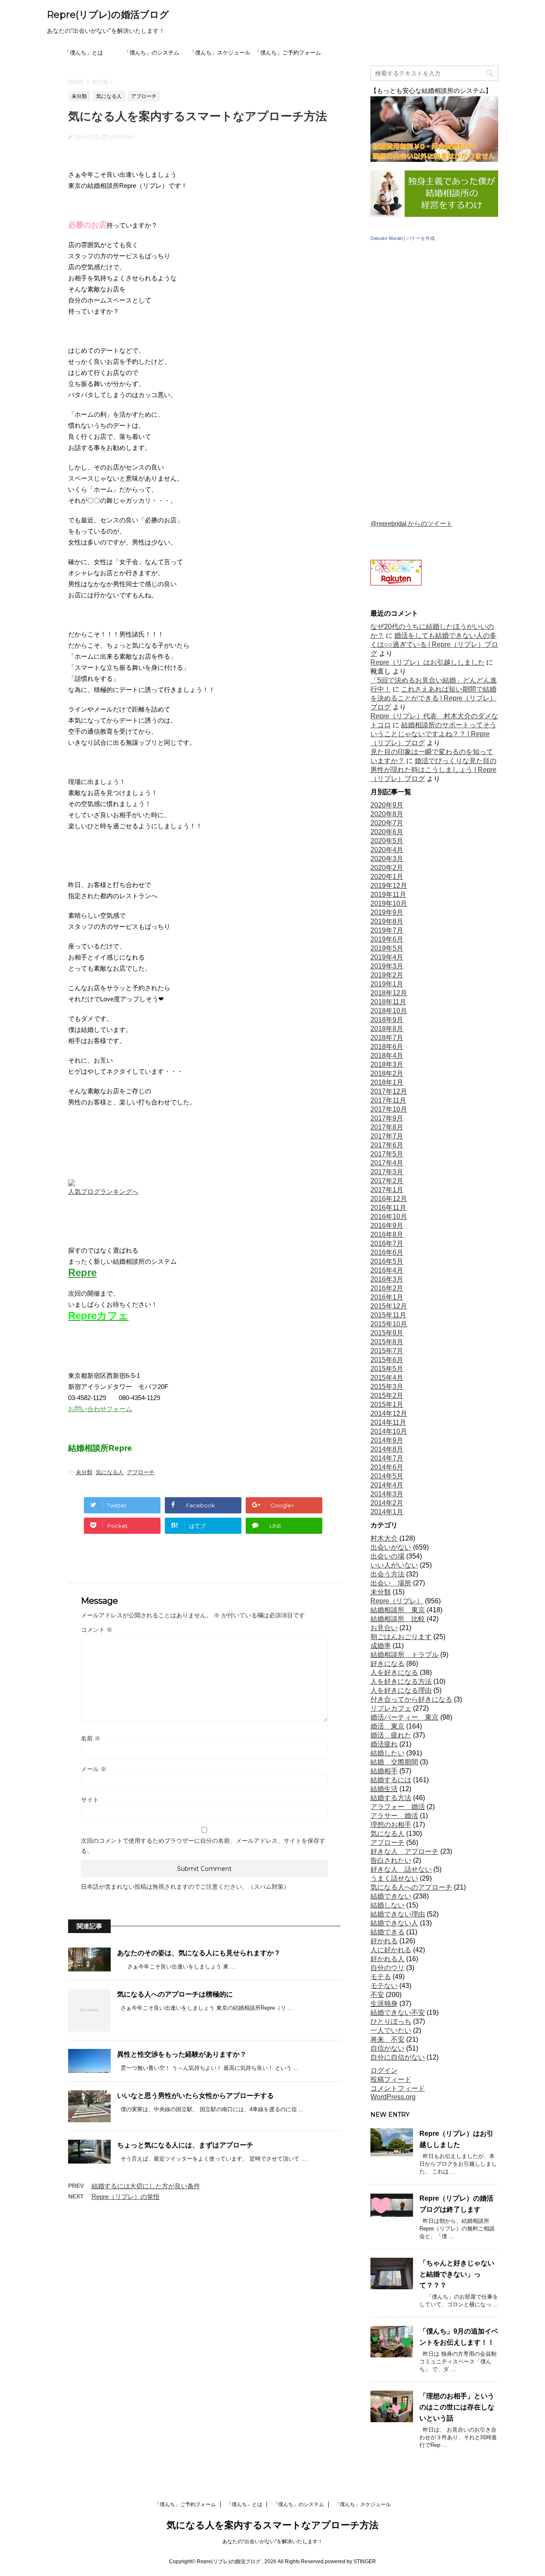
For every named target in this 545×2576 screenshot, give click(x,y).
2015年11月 (388, 1315)
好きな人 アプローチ (404, 1851)
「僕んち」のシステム (152, 53)
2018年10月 (389, 1011)
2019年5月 (387, 948)
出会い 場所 (391, 1583)
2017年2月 (387, 1181)
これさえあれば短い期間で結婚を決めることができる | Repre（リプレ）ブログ (433, 698)
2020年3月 (387, 859)
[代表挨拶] (434, 215)
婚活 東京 (387, 1726)
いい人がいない (394, 1565)
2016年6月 (387, 1252)
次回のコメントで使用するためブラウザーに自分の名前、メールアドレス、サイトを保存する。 (203, 1846)
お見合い (384, 1628)
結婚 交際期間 (394, 1762)
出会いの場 (387, 1556)
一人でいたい (391, 2030)
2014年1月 (387, 1512)
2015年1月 (387, 1405)
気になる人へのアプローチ (411, 1887)
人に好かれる (391, 1950)
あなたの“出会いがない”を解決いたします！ (272, 2541)
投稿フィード (391, 2079)
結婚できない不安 (398, 2013)
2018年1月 (387, 1082)
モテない (384, 1986)
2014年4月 (387, 1485)
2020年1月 (387, 877)
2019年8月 (387, 921)
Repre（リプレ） (397, 1601)
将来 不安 (387, 2039)
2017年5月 (387, 1154)
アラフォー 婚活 (398, 1807)
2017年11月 (388, 1100)
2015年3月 (387, 1387)
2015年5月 (387, 1369)
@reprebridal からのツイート (412, 523)
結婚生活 (384, 1789)
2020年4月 (387, 850)
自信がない (387, 2048)
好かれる (384, 1941)
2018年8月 (387, 1029)
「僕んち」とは (84, 53)
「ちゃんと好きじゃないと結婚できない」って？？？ (457, 2274)
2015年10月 (389, 1324)
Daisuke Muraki (387, 238)
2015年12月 (389, 1306)
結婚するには (391, 1780)
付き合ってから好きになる (411, 1699)
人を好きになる (394, 1673)
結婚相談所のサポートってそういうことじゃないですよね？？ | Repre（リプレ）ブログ (433, 734)
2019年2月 (387, 975)
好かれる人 (387, 1959)
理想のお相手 (391, 1825)
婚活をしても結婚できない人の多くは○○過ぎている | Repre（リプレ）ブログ (434, 644)
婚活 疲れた (391, 1735)
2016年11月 (388, 1208)
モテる (381, 1977)
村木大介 (384, 1538)
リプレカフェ (391, 1708)
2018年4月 (387, 1056)
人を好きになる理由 (401, 1690)
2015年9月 (387, 1333)
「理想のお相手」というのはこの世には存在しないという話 (457, 2407)
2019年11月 (388, 895)
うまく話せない (394, 1878)
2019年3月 (387, 966)
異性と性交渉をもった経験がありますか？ (182, 2054)
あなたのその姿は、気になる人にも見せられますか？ (199, 1953)
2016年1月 (387, 1297)
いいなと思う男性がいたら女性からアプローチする (195, 2096)
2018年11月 (388, 1002)
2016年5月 (387, 1261)
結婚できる (387, 1932)
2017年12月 (389, 1091)
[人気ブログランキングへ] (72, 1180)
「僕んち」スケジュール (220, 53)
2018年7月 (387, 1038)
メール (94, 1769)
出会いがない (391, 1547)
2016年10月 (389, 1217)
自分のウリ (387, 1968)
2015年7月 (387, 1351)
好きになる (387, 1664)
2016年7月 (387, 1243)
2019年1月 (387, 984)
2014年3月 (387, 1494)
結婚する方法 (391, 1798)
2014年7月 (387, 1458)
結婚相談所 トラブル (404, 1655)
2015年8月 (387, 1342)
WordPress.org (393, 2097)
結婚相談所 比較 (398, 1619)
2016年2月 (387, 1288)
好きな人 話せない (401, 1869)
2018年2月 (387, 1073)
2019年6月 (387, 939)
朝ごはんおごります (401, 1637)
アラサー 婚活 (394, 1816)
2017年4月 (387, 1163)
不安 (377, 1995)
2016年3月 (387, 1279)
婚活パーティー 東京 (404, 1717)
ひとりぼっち (391, 2021)
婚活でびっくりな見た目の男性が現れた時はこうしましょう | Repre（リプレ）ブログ (433, 770)
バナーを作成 (421, 238)
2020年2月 (387, 868)
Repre (82, 1272)
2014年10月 (389, 1431)
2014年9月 (387, 1440)
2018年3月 (387, 1065)
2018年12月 (389, 993)
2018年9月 (387, 1020)
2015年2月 (387, 1396)
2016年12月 (389, 1199)
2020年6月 (387, 832)
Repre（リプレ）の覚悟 (126, 2197)
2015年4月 (387, 1378)
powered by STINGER (350, 2562)
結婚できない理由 (398, 1914)
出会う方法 (387, 1574)
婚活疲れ (384, 1744)
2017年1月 (387, 1190)
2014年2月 (387, 1503)
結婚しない (387, 1905)
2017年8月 (387, 1127)
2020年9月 (387, 805)
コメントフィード (398, 2088)
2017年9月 (387, 1118)
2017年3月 (387, 1172)
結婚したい (387, 1753)
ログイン (384, 2070)
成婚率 (381, 1646)
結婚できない (391, 1896)
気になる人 (110, 1472)
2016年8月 (387, 1235)
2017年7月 (387, 1136)
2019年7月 (387, 930)
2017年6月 (387, 1145)
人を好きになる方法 (401, 1681)
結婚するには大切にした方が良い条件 (146, 2186)
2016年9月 (387, 1226)
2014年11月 (388, 1422)
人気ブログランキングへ (103, 1191)
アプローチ (141, 1472)
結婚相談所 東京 (398, 1610)
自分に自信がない (398, 2057)
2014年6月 (387, 1467)
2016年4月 (387, 1270)
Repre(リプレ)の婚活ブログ (108, 15)
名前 (91, 1738)
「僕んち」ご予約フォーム (288, 53)
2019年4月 (387, 957)
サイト (90, 1800)
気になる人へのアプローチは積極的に (175, 1994)
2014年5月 (387, 1476)
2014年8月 (387, 1449)
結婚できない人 (394, 1923)
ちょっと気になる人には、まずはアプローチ (185, 2145)
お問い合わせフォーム (100, 1409)
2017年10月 (389, 1109)
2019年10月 (389, 903)
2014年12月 (389, 1413)
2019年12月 (389, 886)
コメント (97, 1630)
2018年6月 (387, 1047)
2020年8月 (387, 814)
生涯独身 (384, 2004)
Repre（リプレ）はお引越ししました (427, 662)
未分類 (84, 1472)
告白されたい (391, 1860)
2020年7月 (387, 823)
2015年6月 (387, 1360)
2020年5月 (387, 841)
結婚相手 (384, 1771)
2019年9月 (387, 912)
